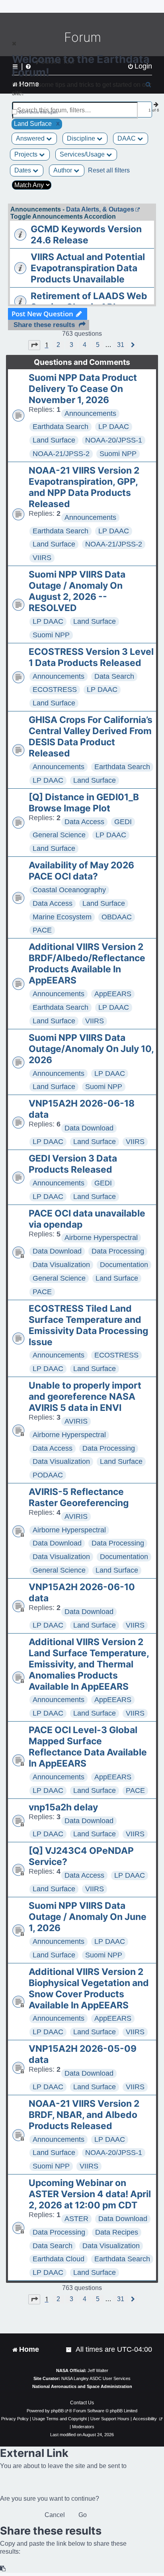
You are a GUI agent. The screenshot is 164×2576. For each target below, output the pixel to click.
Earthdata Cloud (59, 2259)
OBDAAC (117, 917)
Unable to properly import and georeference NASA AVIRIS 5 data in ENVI (85, 1397)
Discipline (82, 138)
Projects (27, 154)
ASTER (76, 2219)
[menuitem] (69, 2350)
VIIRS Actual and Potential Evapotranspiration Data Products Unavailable (88, 268)
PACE (42, 930)
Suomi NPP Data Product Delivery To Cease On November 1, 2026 (83, 389)
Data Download (89, 1128)
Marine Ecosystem (62, 917)
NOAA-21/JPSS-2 (61, 454)
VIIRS (42, 558)
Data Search (114, 676)
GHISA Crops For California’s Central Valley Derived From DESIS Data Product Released (91, 737)
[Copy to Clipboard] (3, 2569)
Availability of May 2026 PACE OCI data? (81, 871)
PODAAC (48, 1475)
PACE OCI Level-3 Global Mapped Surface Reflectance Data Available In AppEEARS (88, 1747)
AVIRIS (76, 1421)
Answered (31, 138)
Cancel (55, 2515)
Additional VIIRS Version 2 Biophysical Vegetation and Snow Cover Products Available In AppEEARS (89, 1988)
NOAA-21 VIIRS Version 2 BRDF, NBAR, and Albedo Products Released (84, 2115)
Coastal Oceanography (69, 890)
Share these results (44, 325)
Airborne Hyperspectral (101, 1238)
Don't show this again (38, 112)
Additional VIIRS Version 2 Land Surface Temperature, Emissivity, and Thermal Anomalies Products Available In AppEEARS (89, 1664)
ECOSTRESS (55, 690)
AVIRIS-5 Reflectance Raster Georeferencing (79, 1497)
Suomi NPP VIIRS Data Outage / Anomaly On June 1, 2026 (88, 1917)
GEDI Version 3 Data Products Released (73, 1164)
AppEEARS (113, 994)
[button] (34, 345)
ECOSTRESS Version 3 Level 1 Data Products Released (91, 657)
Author (63, 170)
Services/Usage (83, 154)
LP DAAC (114, 427)
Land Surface (54, 440)
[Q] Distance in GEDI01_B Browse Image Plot (84, 803)
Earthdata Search (61, 427)
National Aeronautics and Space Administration (82, 2386)
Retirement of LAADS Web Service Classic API (89, 302)
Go (83, 2515)
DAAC (127, 138)
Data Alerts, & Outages (100, 209)
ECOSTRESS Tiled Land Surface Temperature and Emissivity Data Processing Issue (88, 1325)
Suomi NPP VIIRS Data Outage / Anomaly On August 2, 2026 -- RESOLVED (77, 591)
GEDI (123, 822)
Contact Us (82, 2403)
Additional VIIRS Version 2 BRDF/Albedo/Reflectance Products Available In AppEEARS (87, 964)
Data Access (84, 822)
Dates (23, 170)
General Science (59, 835)
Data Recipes (117, 2232)
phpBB (57, 2411)
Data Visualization (61, 1265)
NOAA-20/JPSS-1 (114, 440)
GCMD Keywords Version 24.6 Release (86, 235)
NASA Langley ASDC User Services (96, 2378)
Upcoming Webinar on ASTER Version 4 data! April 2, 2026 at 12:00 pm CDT (90, 2194)
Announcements (90, 413)
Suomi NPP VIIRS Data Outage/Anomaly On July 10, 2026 (91, 1049)
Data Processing (118, 1251)
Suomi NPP (118, 454)
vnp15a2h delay (63, 1807)
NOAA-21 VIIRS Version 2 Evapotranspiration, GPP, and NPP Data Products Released (84, 487)
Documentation (124, 1265)
